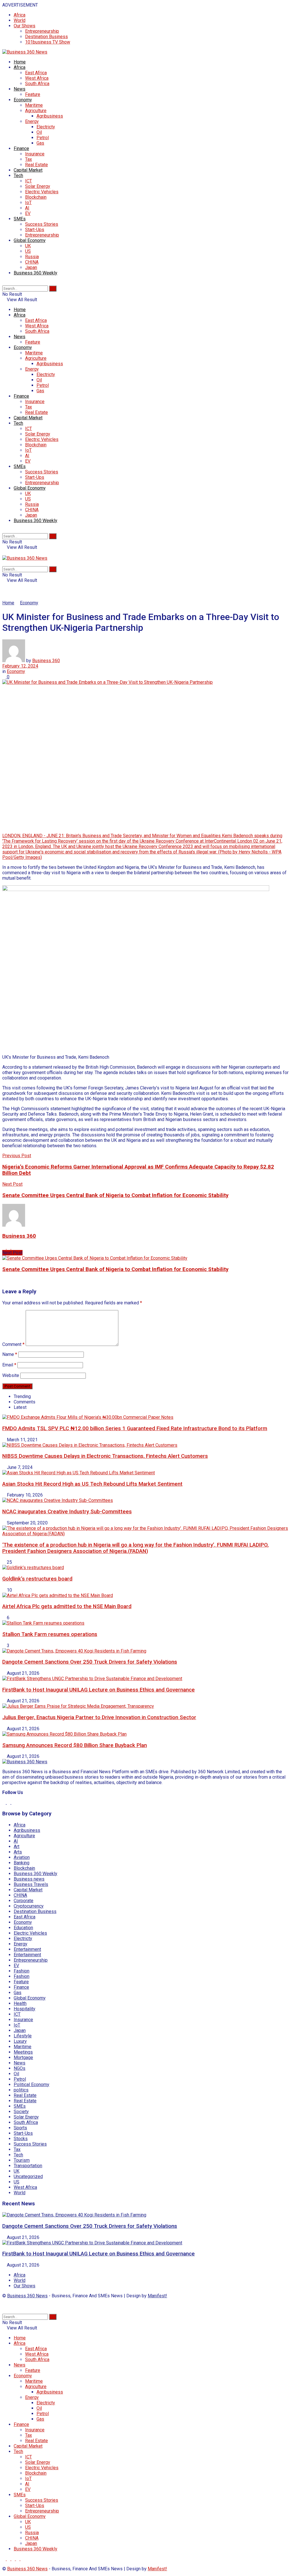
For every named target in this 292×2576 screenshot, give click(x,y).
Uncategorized (28, 2176)
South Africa (37, 84)
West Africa (37, 78)
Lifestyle (23, 2036)
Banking (22, 1863)
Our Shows (25, 26)
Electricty (46, 127)
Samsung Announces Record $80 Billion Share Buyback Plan (75, 1745)
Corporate (24, 1901)
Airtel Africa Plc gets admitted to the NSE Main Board (67, 1606)
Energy (32, 121)
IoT (28, 203)
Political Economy (32, 2085)
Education (23, 1928)
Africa (20, 15)
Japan (31, 267)
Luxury (20, 2041)
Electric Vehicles (42, 192)
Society (21, 2112)
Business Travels (31, 1884)
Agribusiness (50, 116)
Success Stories (42, 224)
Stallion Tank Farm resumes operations (50, 1634)
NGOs (20, 2068)
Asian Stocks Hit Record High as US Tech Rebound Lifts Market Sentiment (92, 1484)
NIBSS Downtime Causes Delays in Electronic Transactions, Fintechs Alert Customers (105, 1456)
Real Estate (36, 165)
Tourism (22, 2160)
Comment (13, 1344)
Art (17, 1847)
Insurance (35, 154)
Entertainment (27, 1949)
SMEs (20, 219)
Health (20, 2003)
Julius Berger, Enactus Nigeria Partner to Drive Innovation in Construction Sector (99, 1717)
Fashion (22, 1971)
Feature (33, 94)
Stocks (21, 2139)
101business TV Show (48, 42)
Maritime (34, 105)
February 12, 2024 (20, 666)
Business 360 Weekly (36, 273)
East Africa (36, 73)
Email (9, 1365)
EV (28, 213)
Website (11, 1375)
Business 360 (46, 661)
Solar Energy (38, 186)
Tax (29, 159)
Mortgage (23, 2057)
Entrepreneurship (42, 31)
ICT (29, 181)
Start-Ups (35, 230)
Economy (23, 100)
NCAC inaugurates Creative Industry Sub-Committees (67, 1512)
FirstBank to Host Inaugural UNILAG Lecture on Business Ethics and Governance (99, 1690)
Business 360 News (27, 2296)
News (20, 89)
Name (10, 1354)
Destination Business (46, 37)
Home (20, 62)
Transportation (28, 2166)
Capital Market (28, 170)
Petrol (43, 138)
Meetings (23, 2052)
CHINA (32, 262)
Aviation (22, 1857)
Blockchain (36, 197)
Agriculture (36, 111)
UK (28, 246)
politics (21, 2090)
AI (27, 208)
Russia (32, 257)
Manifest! (157, 2296)
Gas (40, 143)
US (28, 251)
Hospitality (25, 2009)
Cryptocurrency (29, 1906)
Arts (18, 1852)
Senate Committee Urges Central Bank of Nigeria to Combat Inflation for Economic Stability (115, 1269)
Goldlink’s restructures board (37, 1579)
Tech (18, 176)
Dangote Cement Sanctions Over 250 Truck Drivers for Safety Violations (90, 1662)
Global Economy (30, 240)
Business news (29, 1879)
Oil (39, 132)
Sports (20, 2128)
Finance (21, 148)
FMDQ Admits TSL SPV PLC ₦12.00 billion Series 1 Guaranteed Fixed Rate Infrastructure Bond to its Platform (135, 1428)
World (20, 20)
